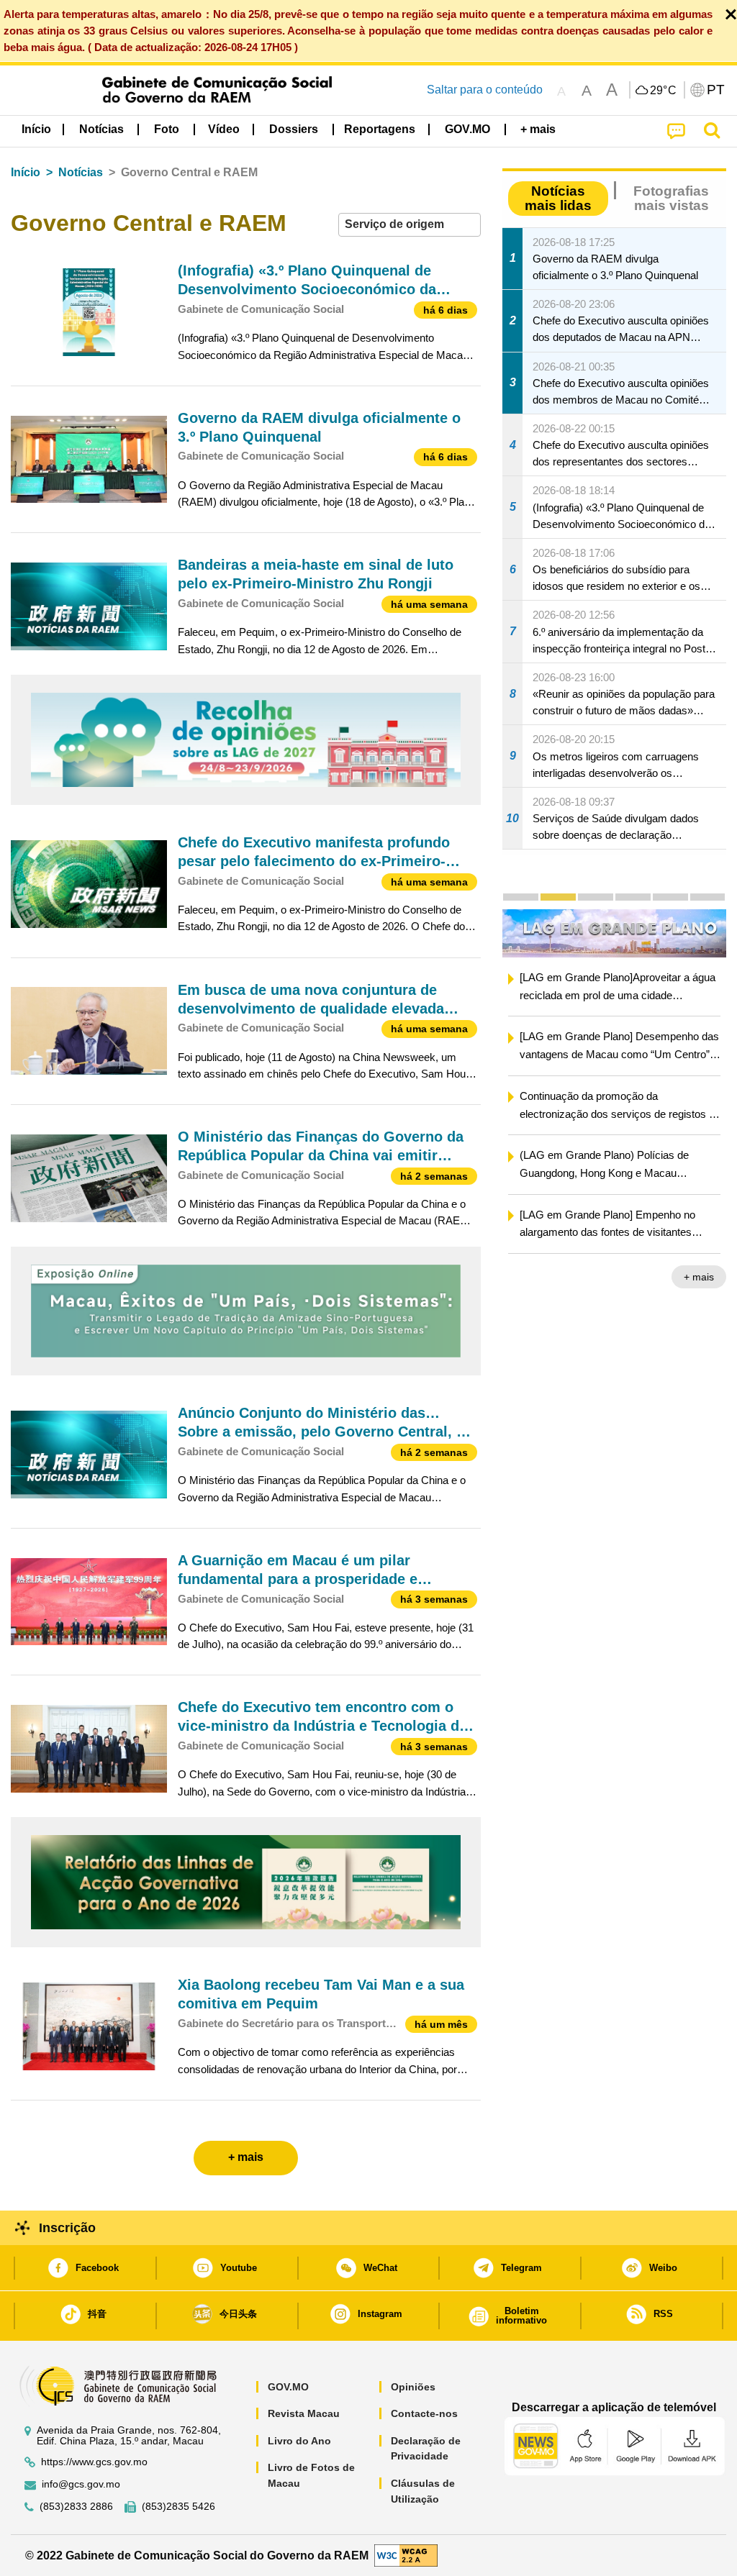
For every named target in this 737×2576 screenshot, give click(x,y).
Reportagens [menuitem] (380, 129)
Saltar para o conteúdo (485, 90)
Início (26, 172)
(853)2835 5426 (178, 2507)
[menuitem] (101, 129)
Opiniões (413, 2387)
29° (664, 91)
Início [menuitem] (36, 129)
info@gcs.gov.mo (81, 2484)
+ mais (633, 1277)
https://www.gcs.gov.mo (94, 2462)
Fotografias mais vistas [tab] (671, 198)
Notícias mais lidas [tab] (558, 198)
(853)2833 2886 (76, 2507)
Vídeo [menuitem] (224, 129)
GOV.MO (288, 2387)
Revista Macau (304, 2413)
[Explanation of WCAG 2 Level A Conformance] (406, 2555)
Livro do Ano (299, 2441)
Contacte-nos (424, 2413)
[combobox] (410, 225)
